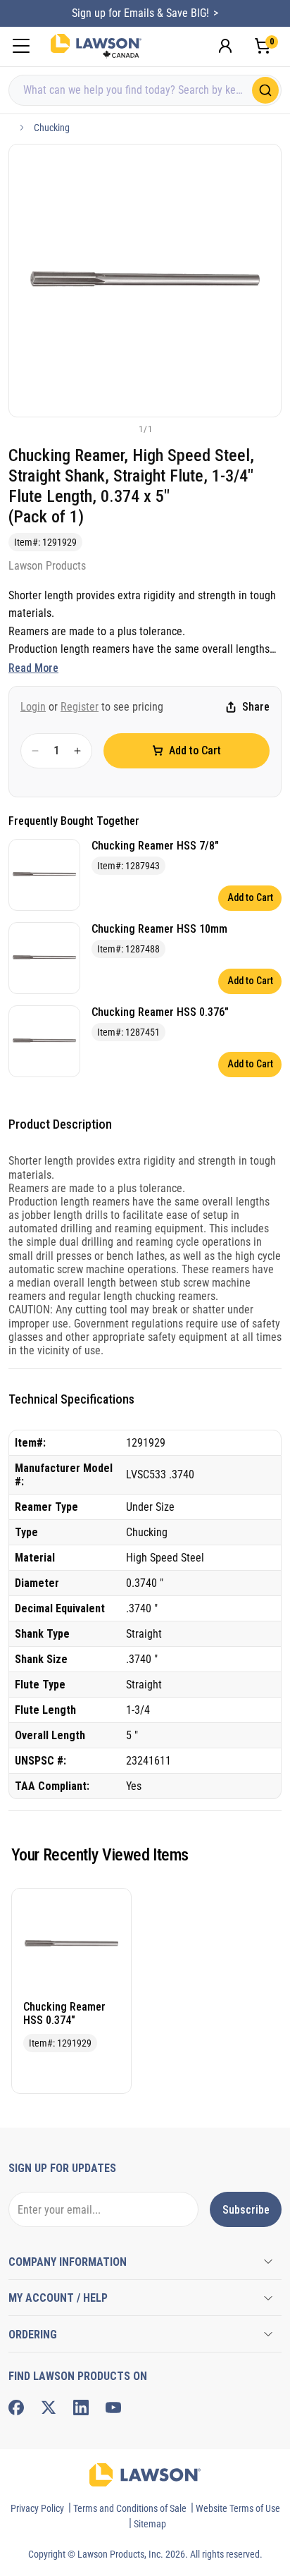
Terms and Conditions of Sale (130, 2508)
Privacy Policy (37, 2508)
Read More (33, 668)
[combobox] (145, 90)
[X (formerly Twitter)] (49, 2408)
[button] (122, 429)
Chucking (52, 128)
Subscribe (246, 2210)
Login (33, 707)
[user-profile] (225, 46)
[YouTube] (113, 2408)
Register (80, 707)
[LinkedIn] (81, 2408)
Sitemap (150, 2524)
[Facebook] (16, 2408)
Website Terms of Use (238, 2508)
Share (256, 707)
